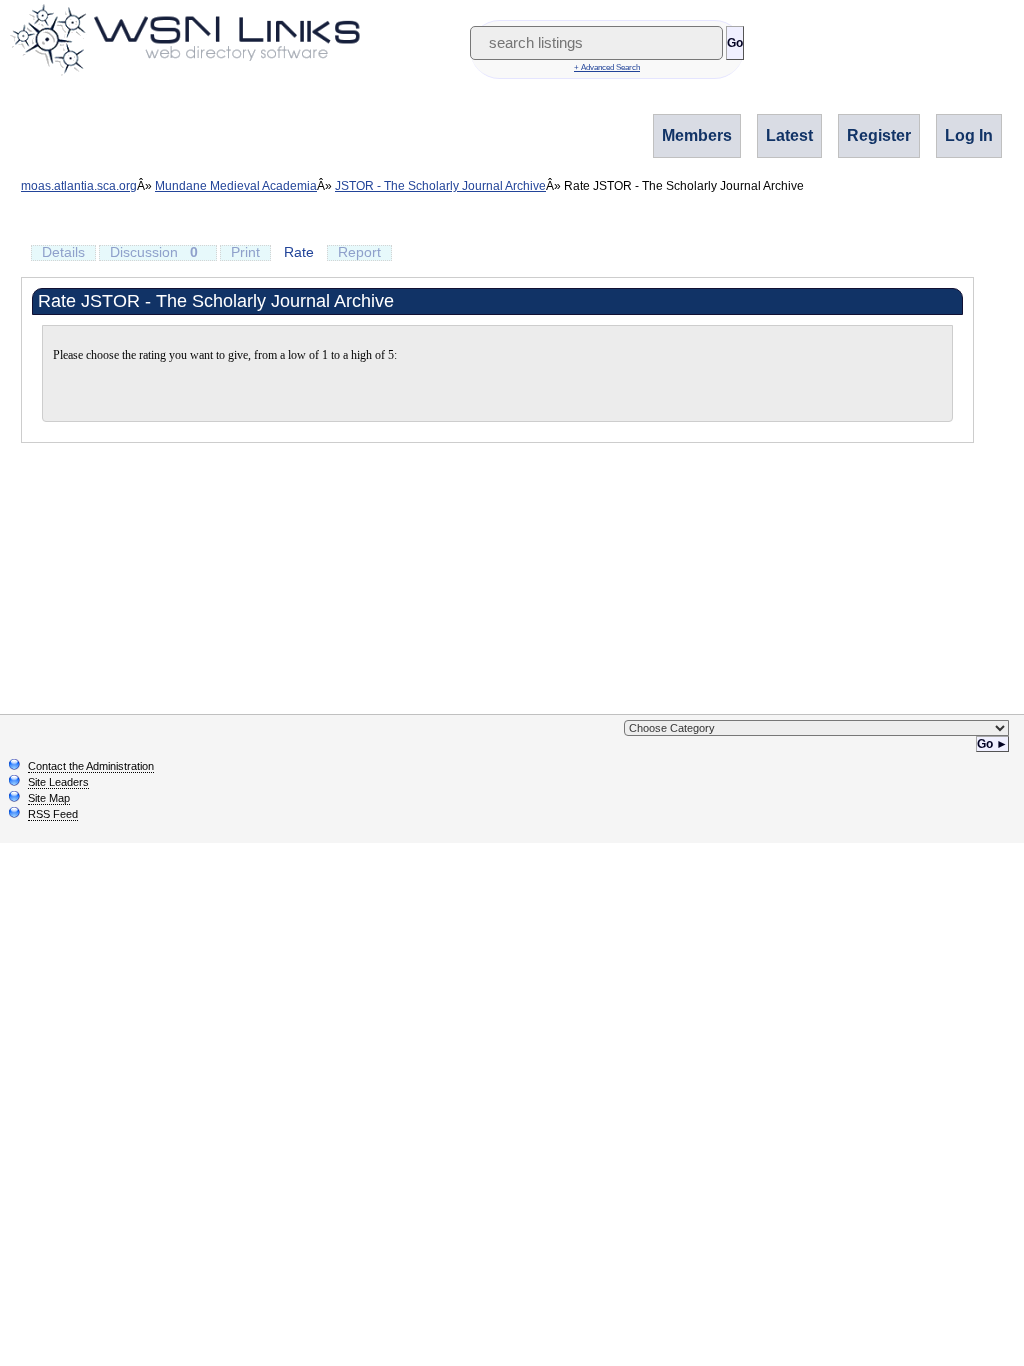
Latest (789, 135)
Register (879, 135)
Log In (969, 135)
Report (359, 252)
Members (697, 135)
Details (63, 252)
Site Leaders (58, 782)
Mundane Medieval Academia (236, 186)
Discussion (154, 252)
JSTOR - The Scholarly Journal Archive (440, 186)
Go (735, 43)
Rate (299, 252)
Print (245, 252)
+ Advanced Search (607, 67)
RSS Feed (53, 814)
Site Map (49, 798)
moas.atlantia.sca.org (79, 186)
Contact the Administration (91, 766)
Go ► (992, 744)
